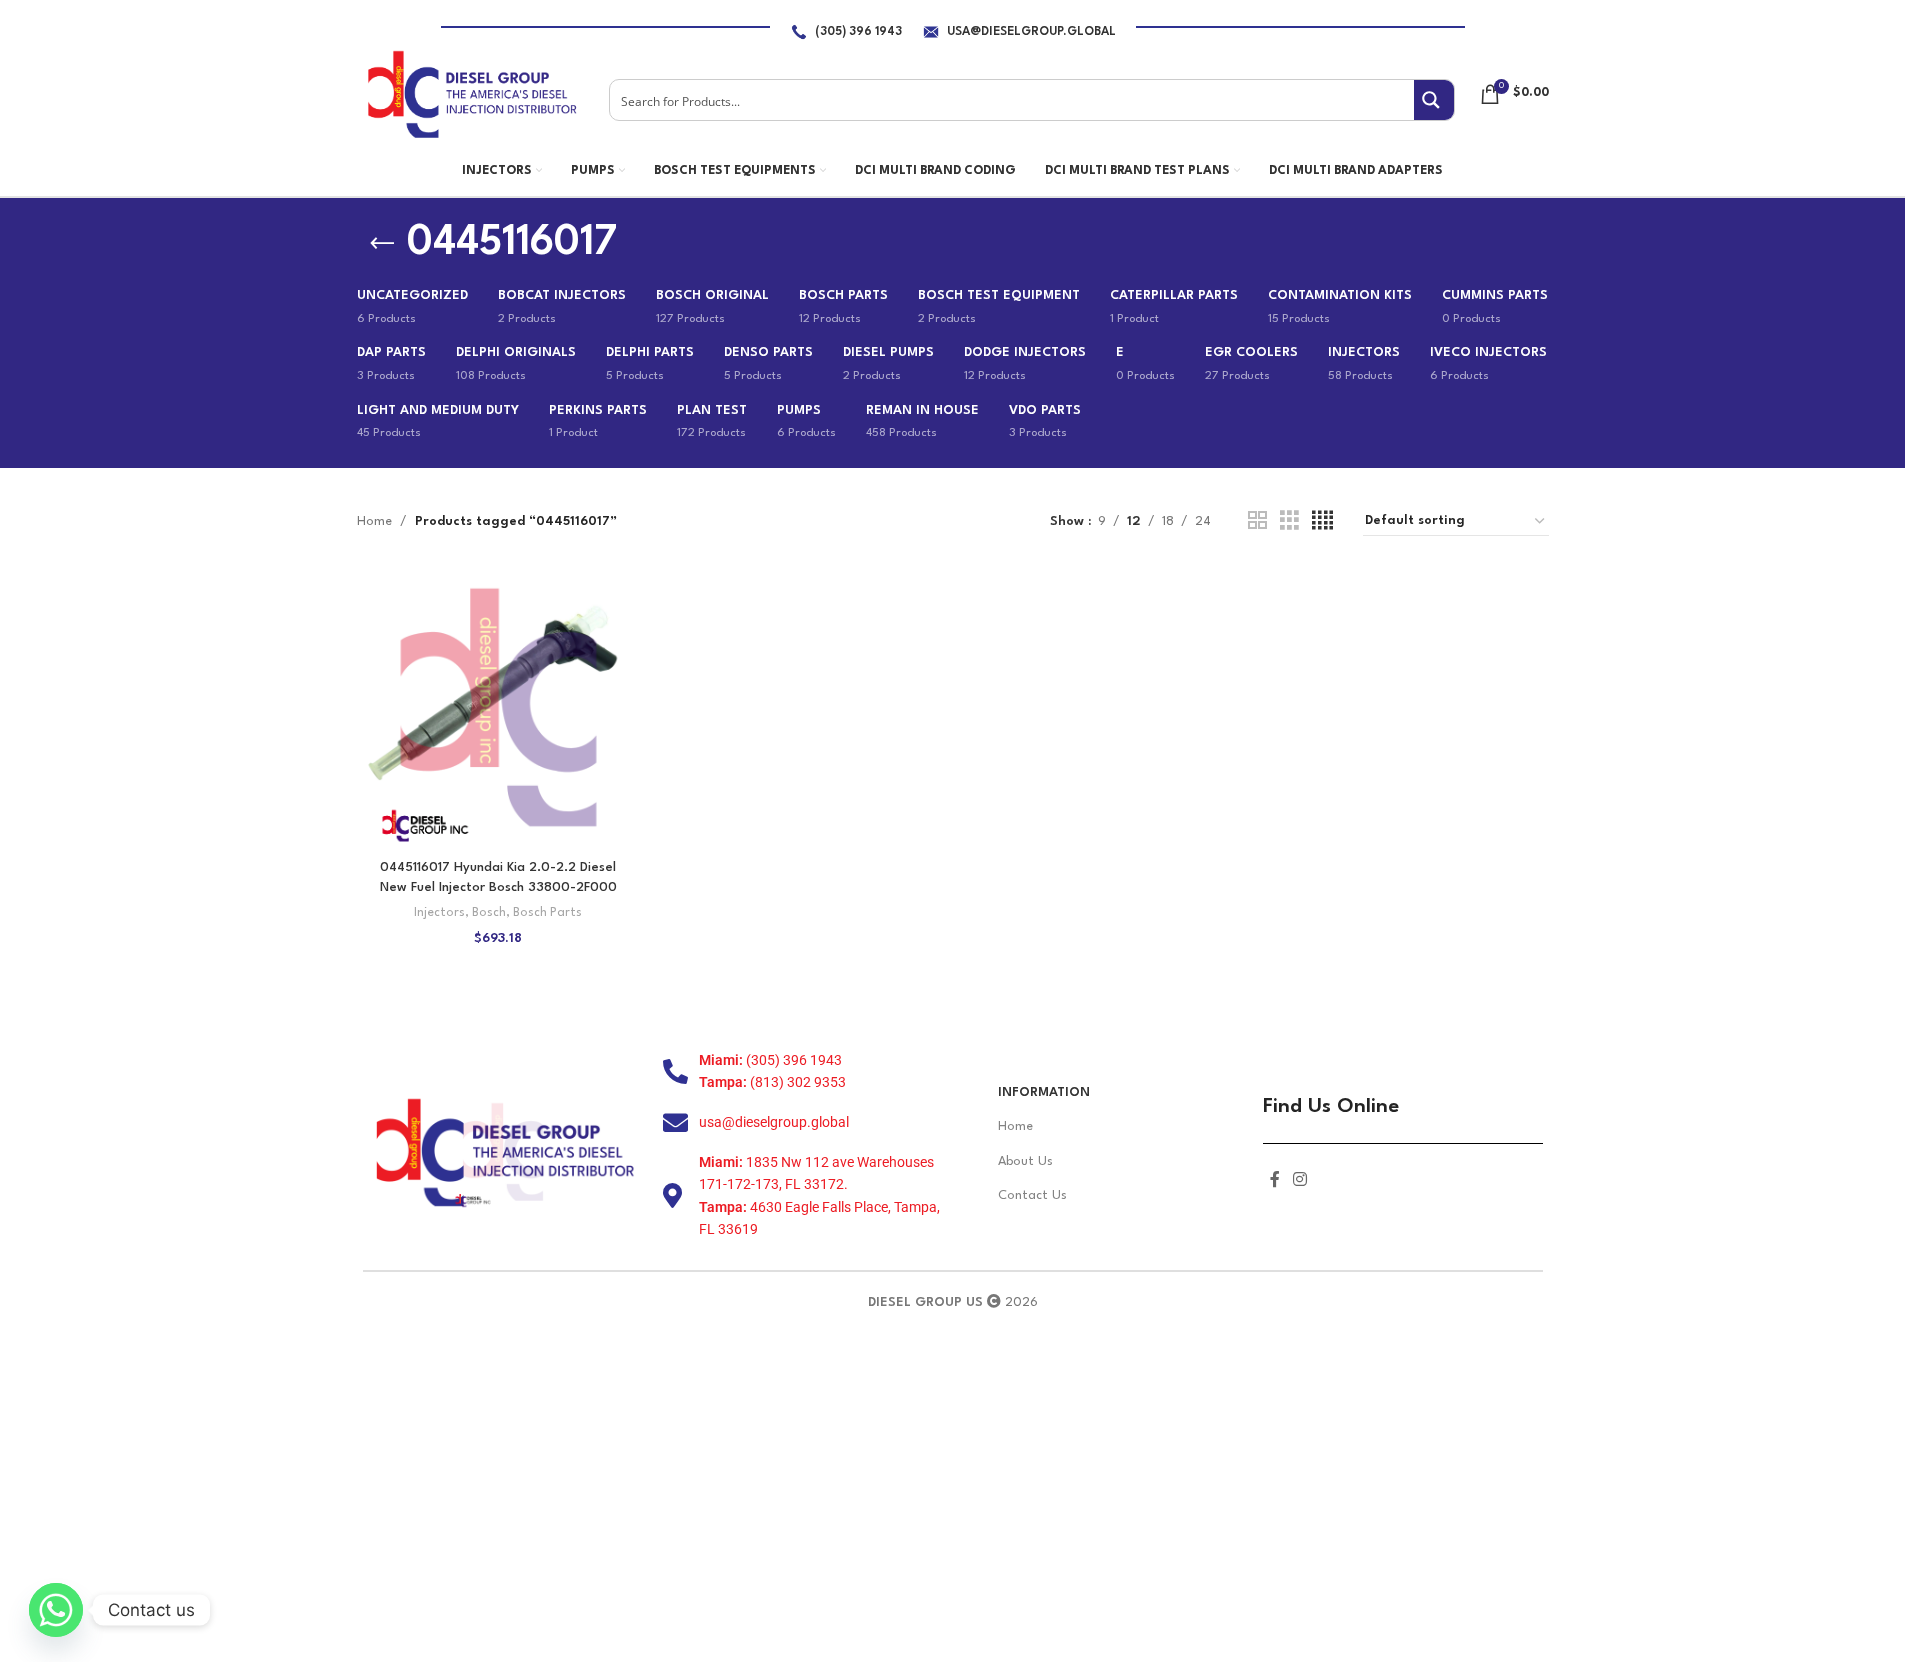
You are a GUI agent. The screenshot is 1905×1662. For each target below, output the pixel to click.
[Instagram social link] (1300, 1180)
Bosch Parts (547, 913)
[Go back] (382, 244)
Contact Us (1032, 1195)
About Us (1025, 1161)
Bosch (489, 913)
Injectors (439, 913)
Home (374, 521)
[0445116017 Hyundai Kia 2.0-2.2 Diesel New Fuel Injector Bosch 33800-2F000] (498, 707)
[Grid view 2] (1257, 521)
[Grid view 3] (1289, 521)
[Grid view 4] (1322, 521)
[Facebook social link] (1275, 1180)
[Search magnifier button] (1434, 100)
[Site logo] (471, 93)
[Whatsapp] (56, 1610)
